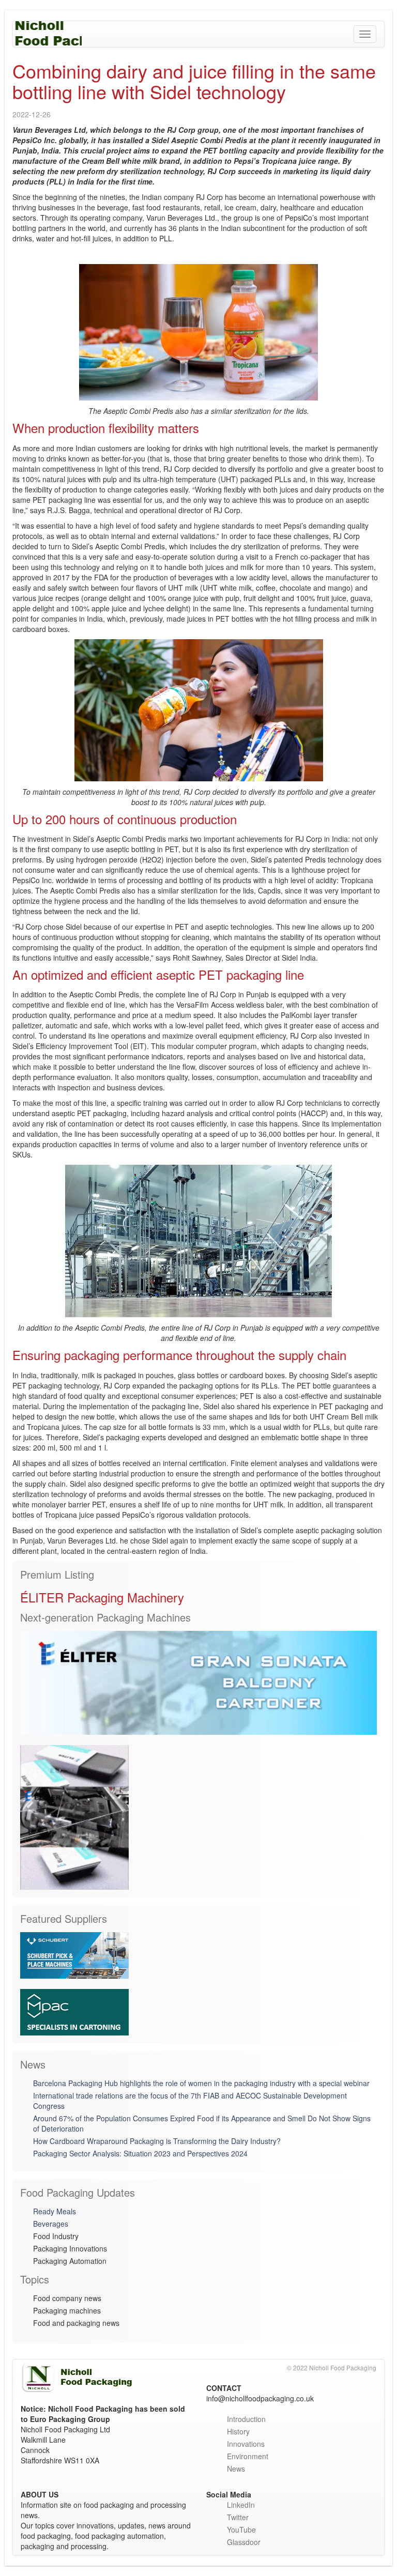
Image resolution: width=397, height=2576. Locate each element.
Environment (248, 2456)
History (238, 2431)
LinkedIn (241, 2505)
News (236, 2469)
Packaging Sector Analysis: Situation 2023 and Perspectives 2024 (140, 2153)
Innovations (246, 2444)
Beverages (51, 2224)
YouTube (241, 2529)
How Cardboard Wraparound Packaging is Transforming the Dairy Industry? (157, 2141)
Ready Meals (55, 2211)
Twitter (238, 2517)
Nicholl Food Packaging (47, 34)
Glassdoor (244, 2542)
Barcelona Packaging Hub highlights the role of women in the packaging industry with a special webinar (201, 2083)
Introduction (246, 2419)
